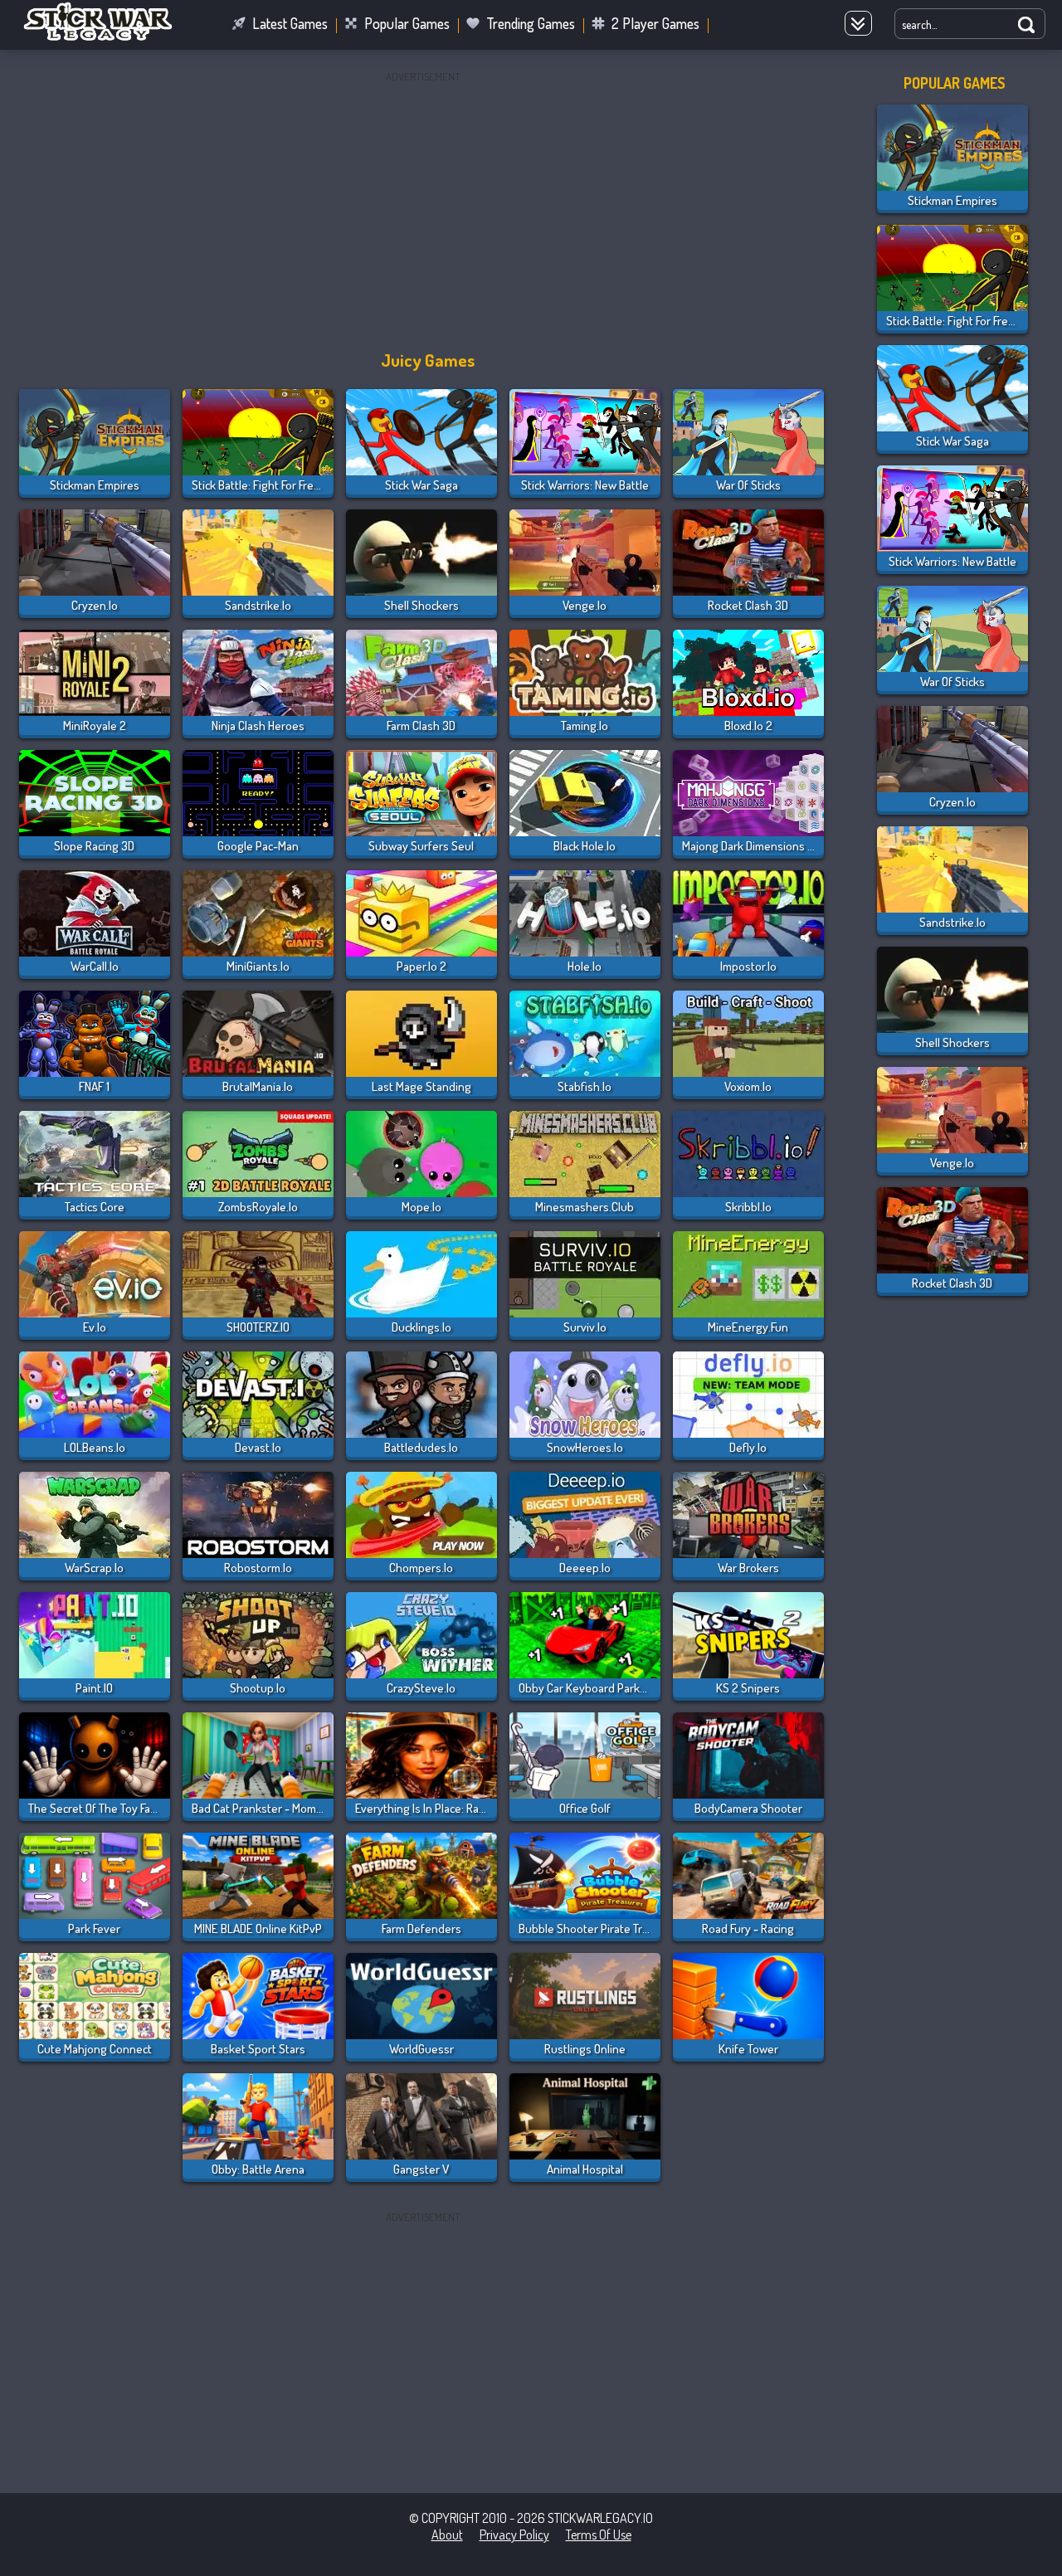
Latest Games (290, 23)
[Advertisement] (423, 203)
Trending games (531, 23)
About (447, 2535)
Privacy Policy (514, 2535)
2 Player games (655, 23)
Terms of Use (599, 2535)
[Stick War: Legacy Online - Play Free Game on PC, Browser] (108, 37)
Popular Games (407, 23)
